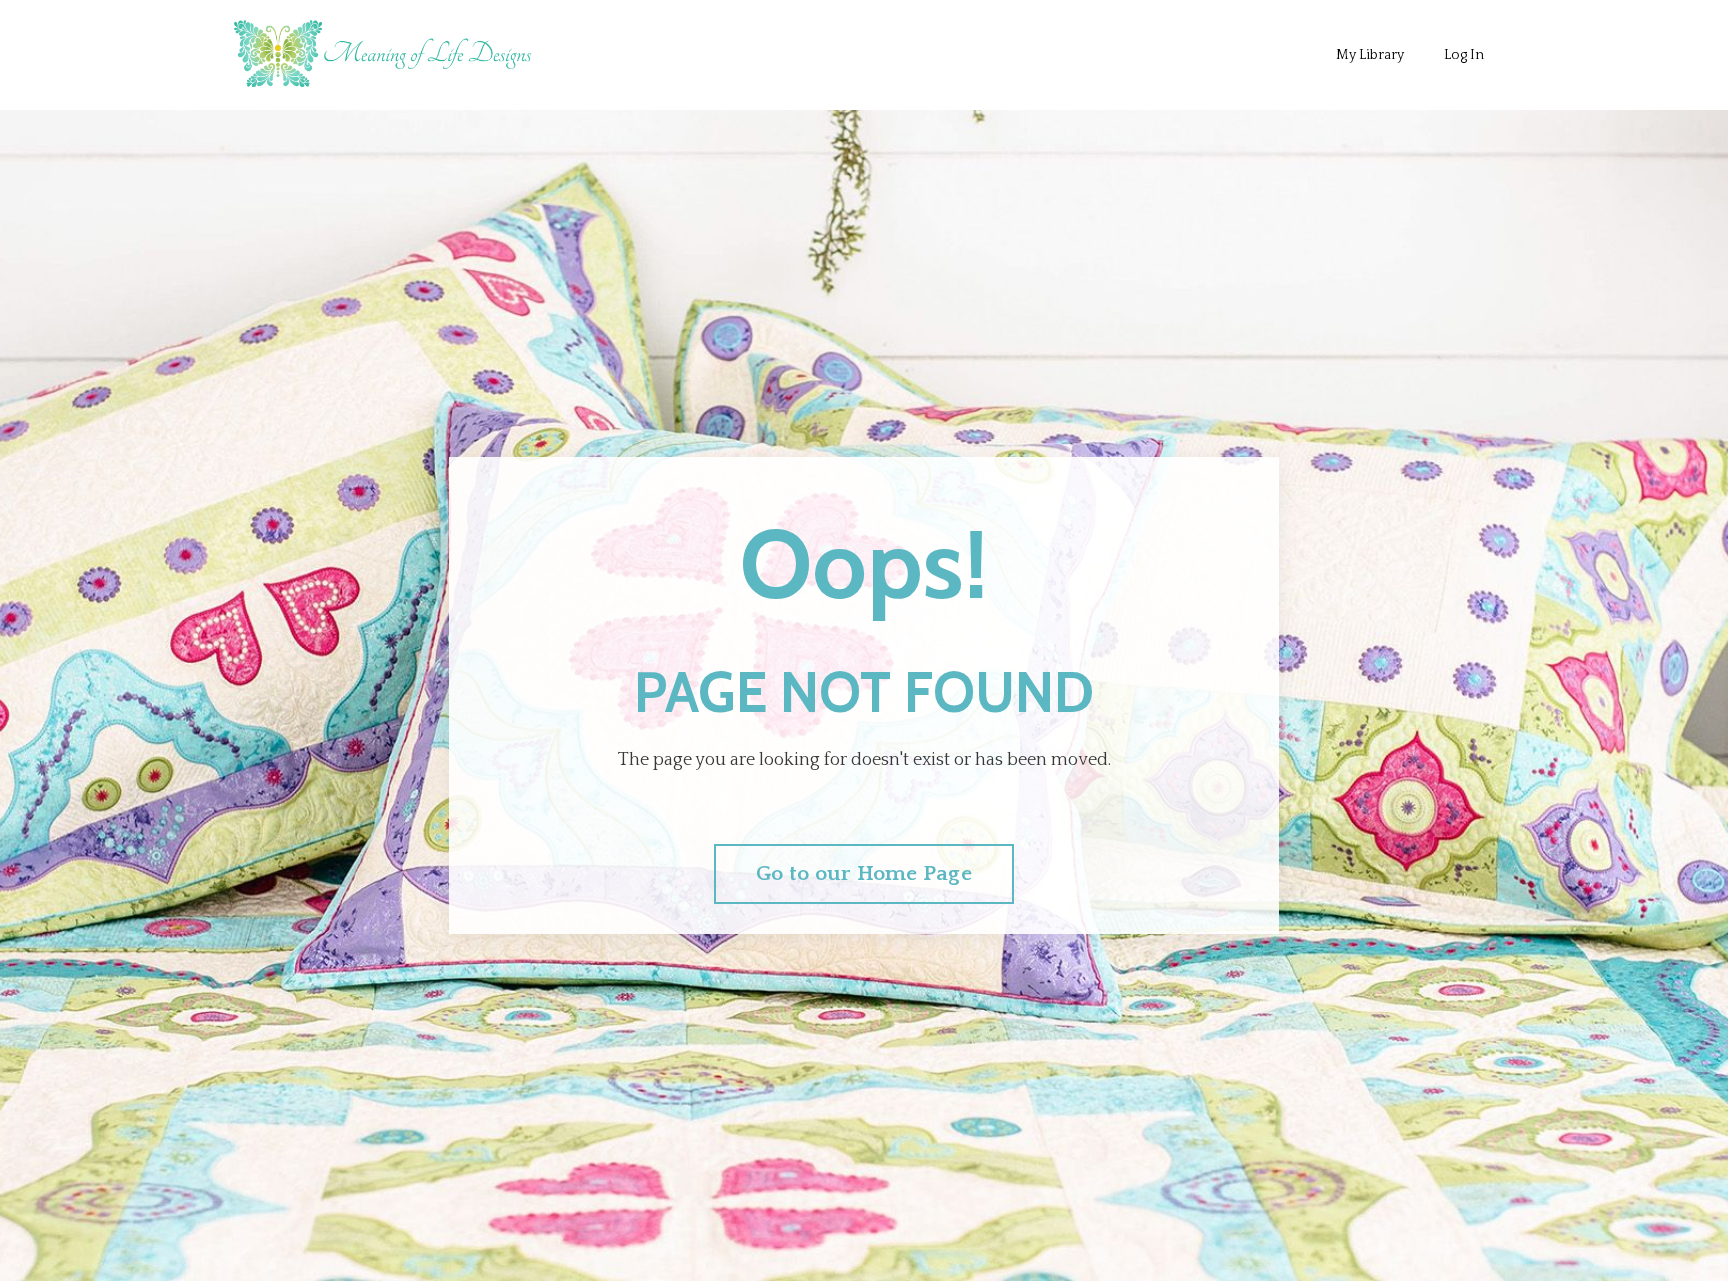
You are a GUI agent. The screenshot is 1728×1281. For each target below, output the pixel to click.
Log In (1464, 55)
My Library (1370, 55)
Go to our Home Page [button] (864, 874)
